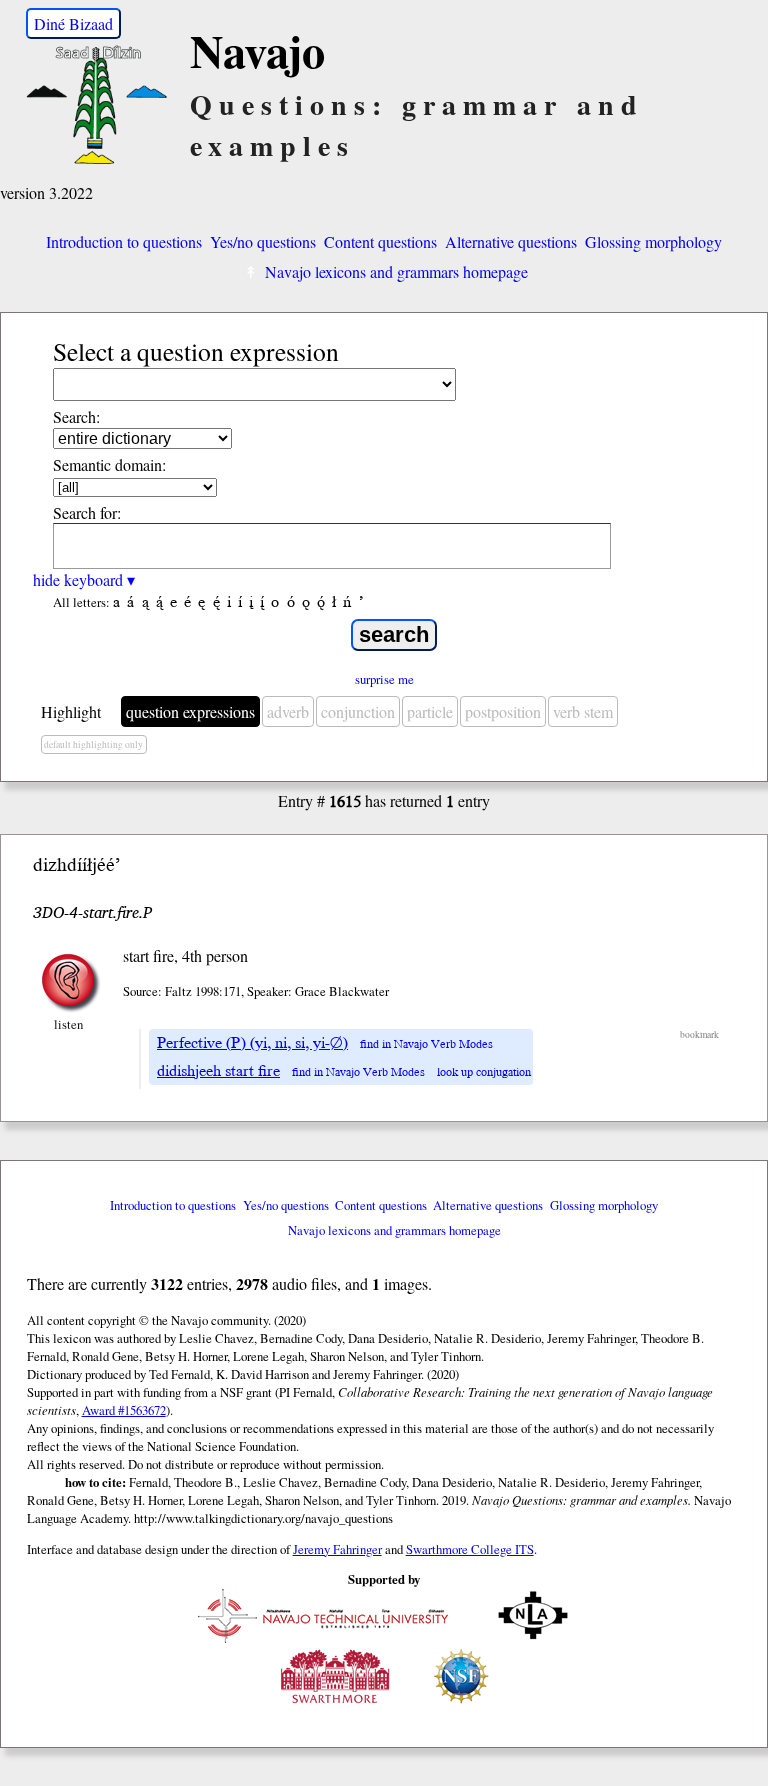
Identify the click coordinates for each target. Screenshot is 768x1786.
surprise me (384, 679)
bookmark (699, 1034)
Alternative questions (511, 241)
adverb (288, 711)
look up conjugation (484, 1072)
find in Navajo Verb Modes (426, 1044)
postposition (503, 711)
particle (430, 711)
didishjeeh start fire (218, 1071)
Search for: (87, 512)
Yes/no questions (263, 241)
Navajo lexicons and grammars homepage (396, 271)
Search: (76, 416)
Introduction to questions (124, 241)
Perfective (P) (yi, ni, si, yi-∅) (252, 1043)
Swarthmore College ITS (470, 1549)
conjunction (358, 711)
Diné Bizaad (73, 23)
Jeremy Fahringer (337, 1549)
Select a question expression (196, 351)
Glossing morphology (653, 241)
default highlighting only (93, 744)
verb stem (583, 711)
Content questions (380, 241)
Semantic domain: (109, 464)
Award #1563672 (124, 1410)
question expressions (190, 711)
